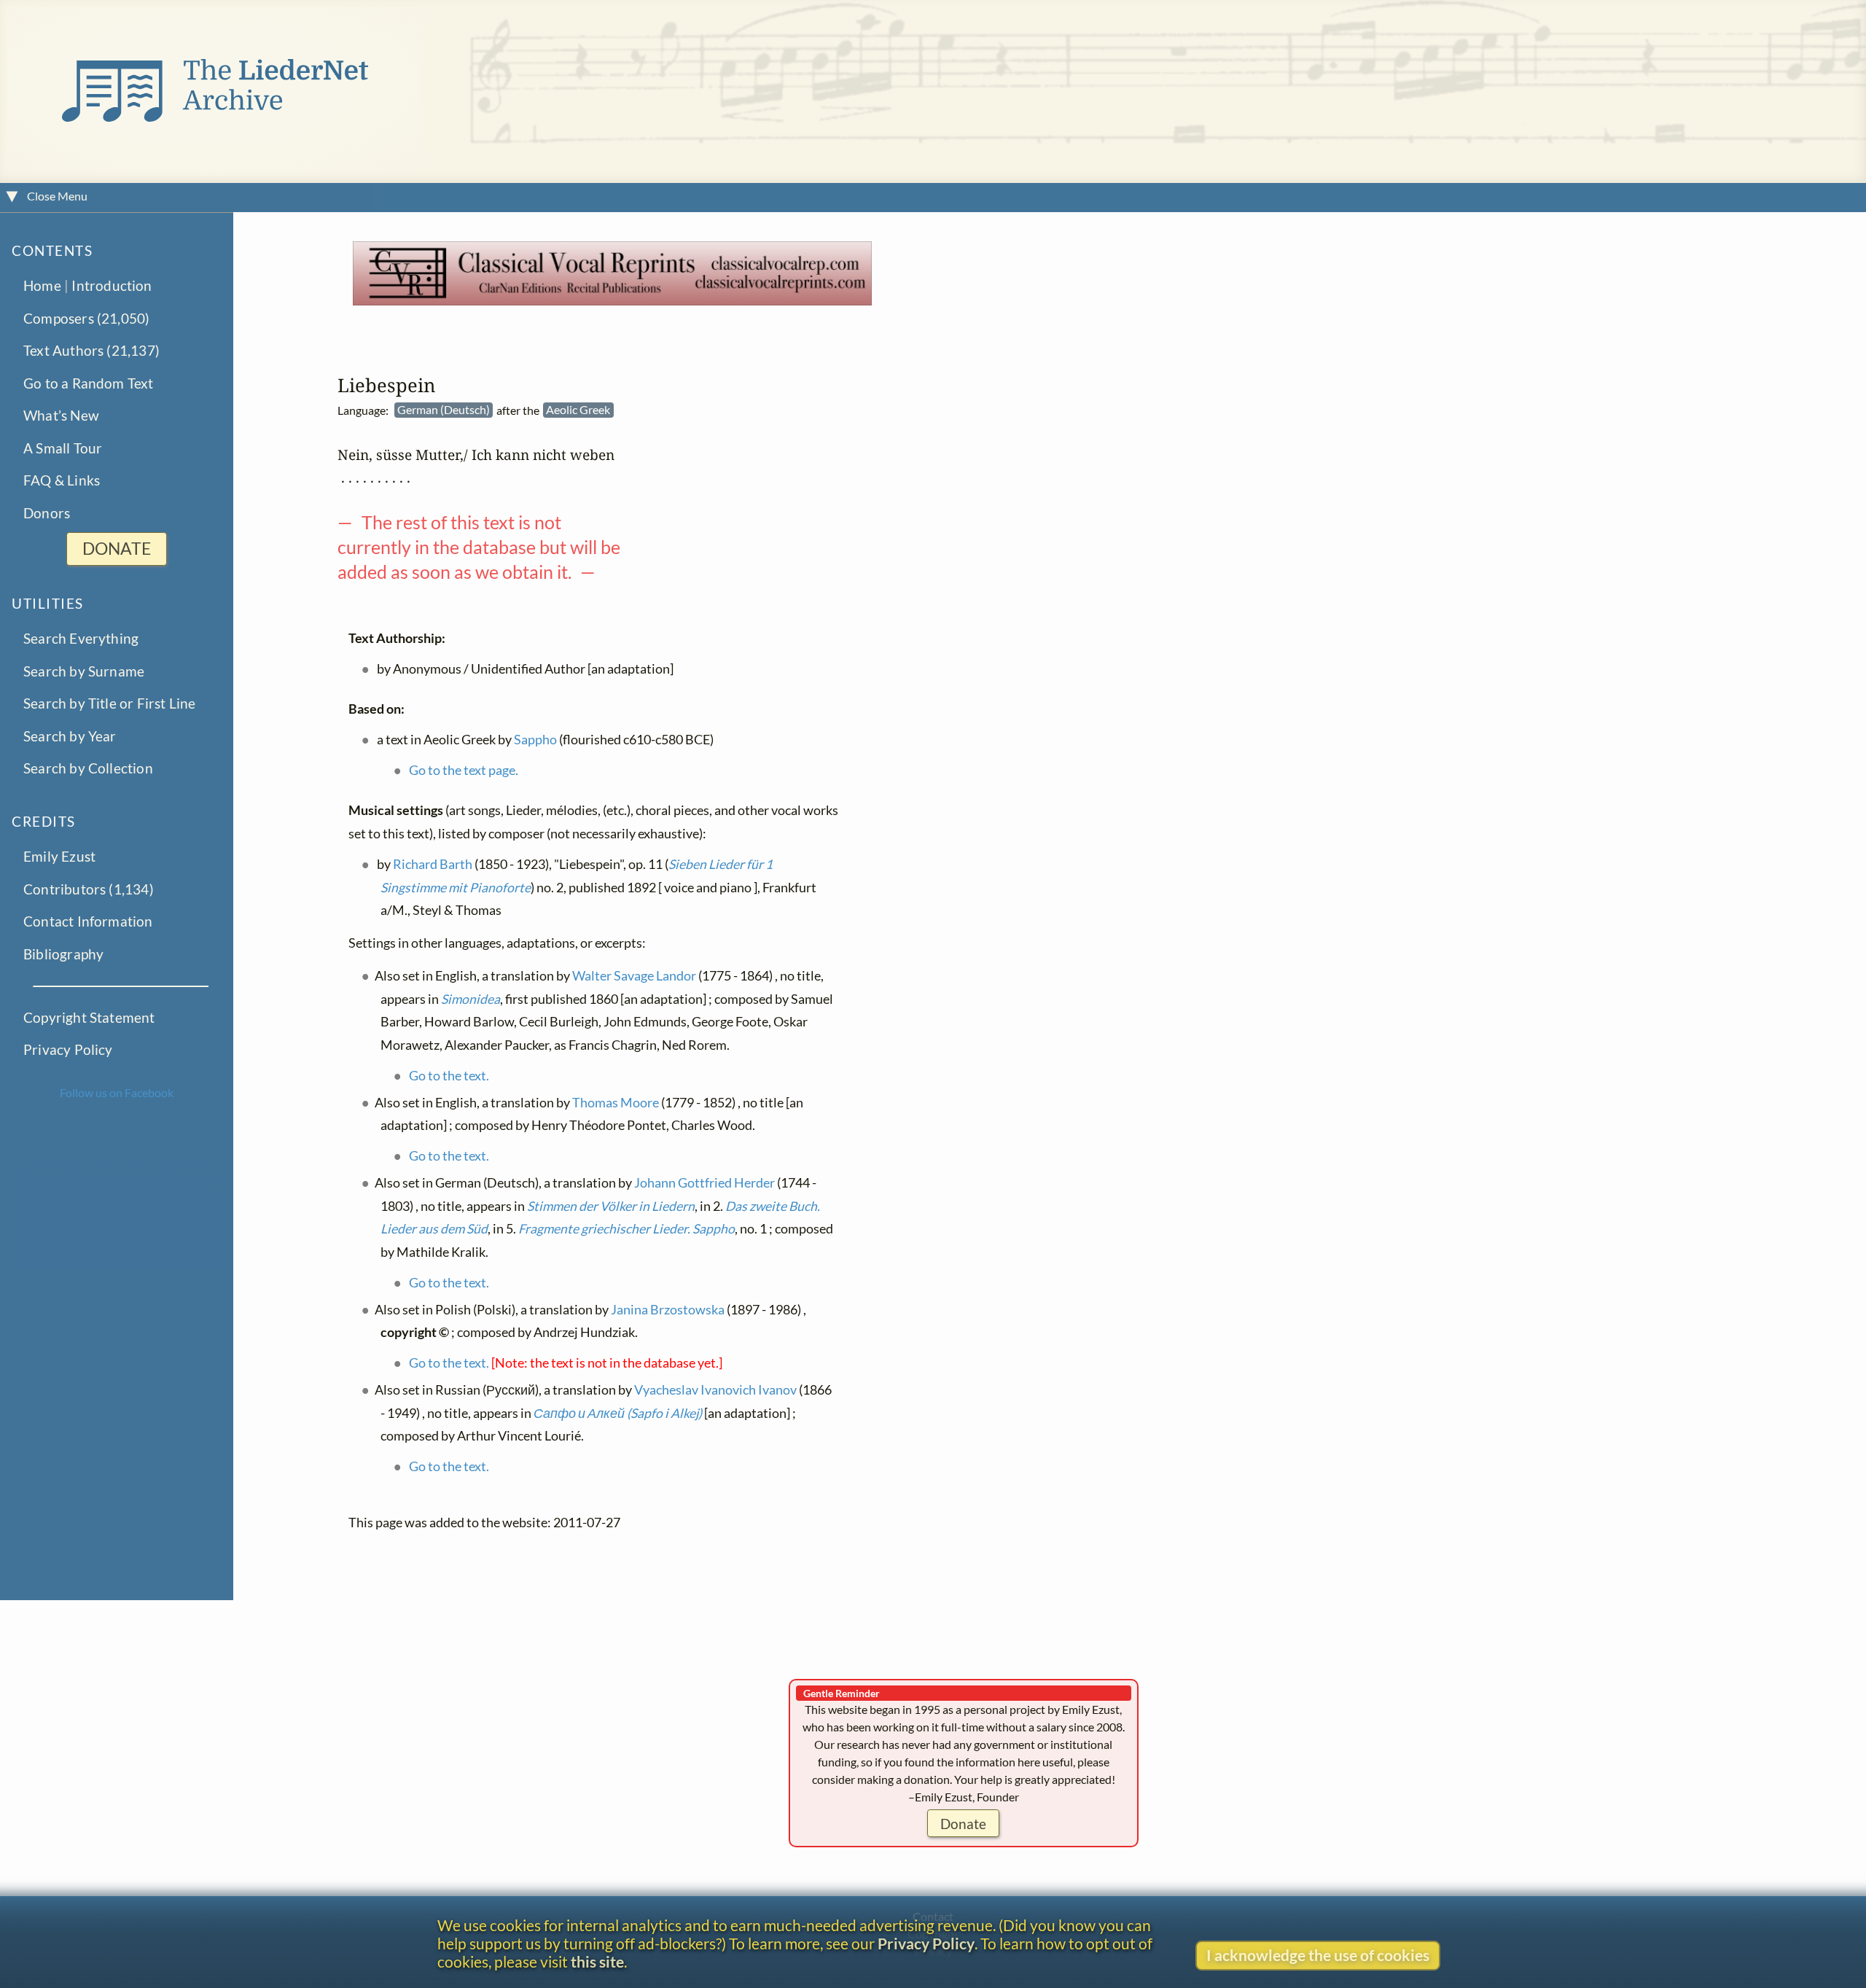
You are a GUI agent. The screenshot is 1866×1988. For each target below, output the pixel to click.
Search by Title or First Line (110, 704)
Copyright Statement (89, 1017)
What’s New (61, 416)
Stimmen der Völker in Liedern (611, 1206)
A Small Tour (63, 448)
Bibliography (63, 954)
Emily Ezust (59, 857)
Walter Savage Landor (634, 976)
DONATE (117, 549)
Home (42, 286)
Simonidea (471, 999)
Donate (963, 1824)
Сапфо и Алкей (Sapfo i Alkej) (618, 1413)
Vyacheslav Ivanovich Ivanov (715, 1390)
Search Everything (81, 639)
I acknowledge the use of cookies (1318, 1955)
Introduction (112, 286)
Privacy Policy (68, 1050)
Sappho (535, 740)
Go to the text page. (464, 770)
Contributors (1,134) (89, 889)
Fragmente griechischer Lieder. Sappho (626, 1229)
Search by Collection (88, 769)
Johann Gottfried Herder (704, 1183)
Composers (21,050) (86, 318)
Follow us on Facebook (117, 1092)
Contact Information (88, 922)
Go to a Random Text (89, 383)
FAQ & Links (62, 481)
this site (597, 1961)
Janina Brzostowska (668, 1310)
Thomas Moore (616, 1103)
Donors (47, 513)
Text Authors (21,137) (91, 351)
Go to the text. (449, 1076)
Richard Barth (433, 864)
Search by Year (70, 736)
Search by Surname (84, 671)
